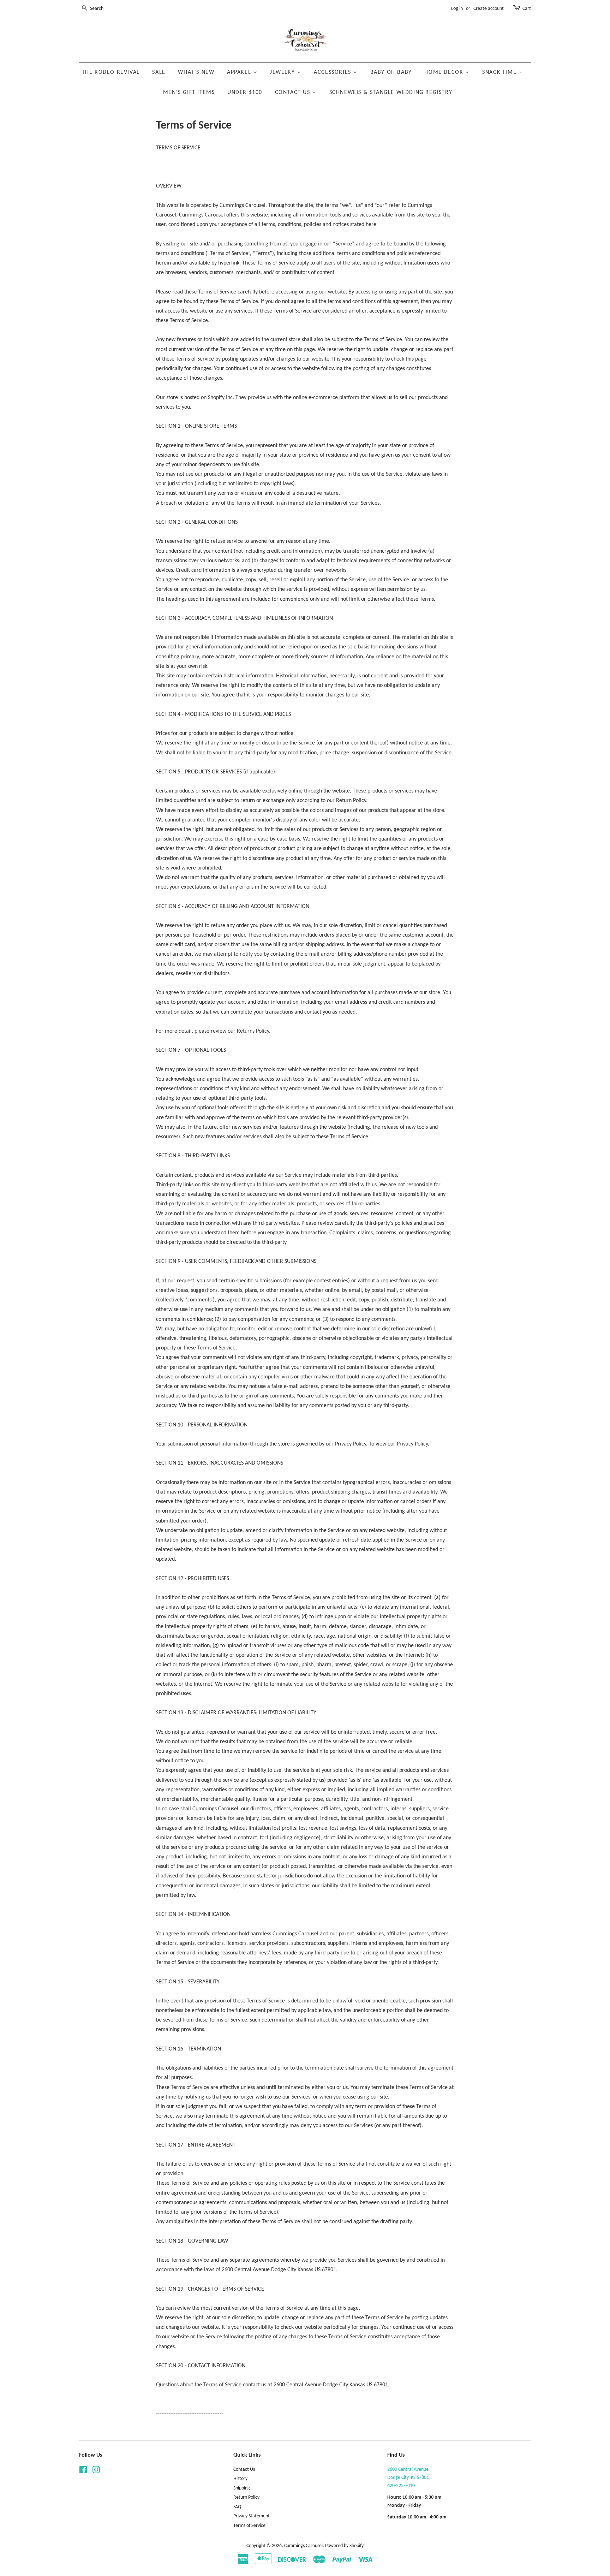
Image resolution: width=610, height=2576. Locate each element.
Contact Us (294, 93)
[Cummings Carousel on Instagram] (96, 2472)
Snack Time (500, 72)
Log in (457, 9)
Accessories (333, 72)
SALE (159, 72)
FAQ (237, 2507)
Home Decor (445, 72)
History (240, 2479)
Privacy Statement (252, 2516)
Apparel (240, 72)
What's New (196, 72)
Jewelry (283, 72)
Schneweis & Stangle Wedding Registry (391, 93)
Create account (489, 9)
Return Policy (246, 2497)
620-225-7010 (401, 2486)
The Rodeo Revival (111, 72)
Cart (527, 9)
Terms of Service (249, 2526)
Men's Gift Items (189, 93)
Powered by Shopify (344, 2546)
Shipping (242, 2488)
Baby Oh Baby (391, 72)
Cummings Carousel (303, 2546)
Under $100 (245, 93)
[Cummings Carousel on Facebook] (83, 2472)
